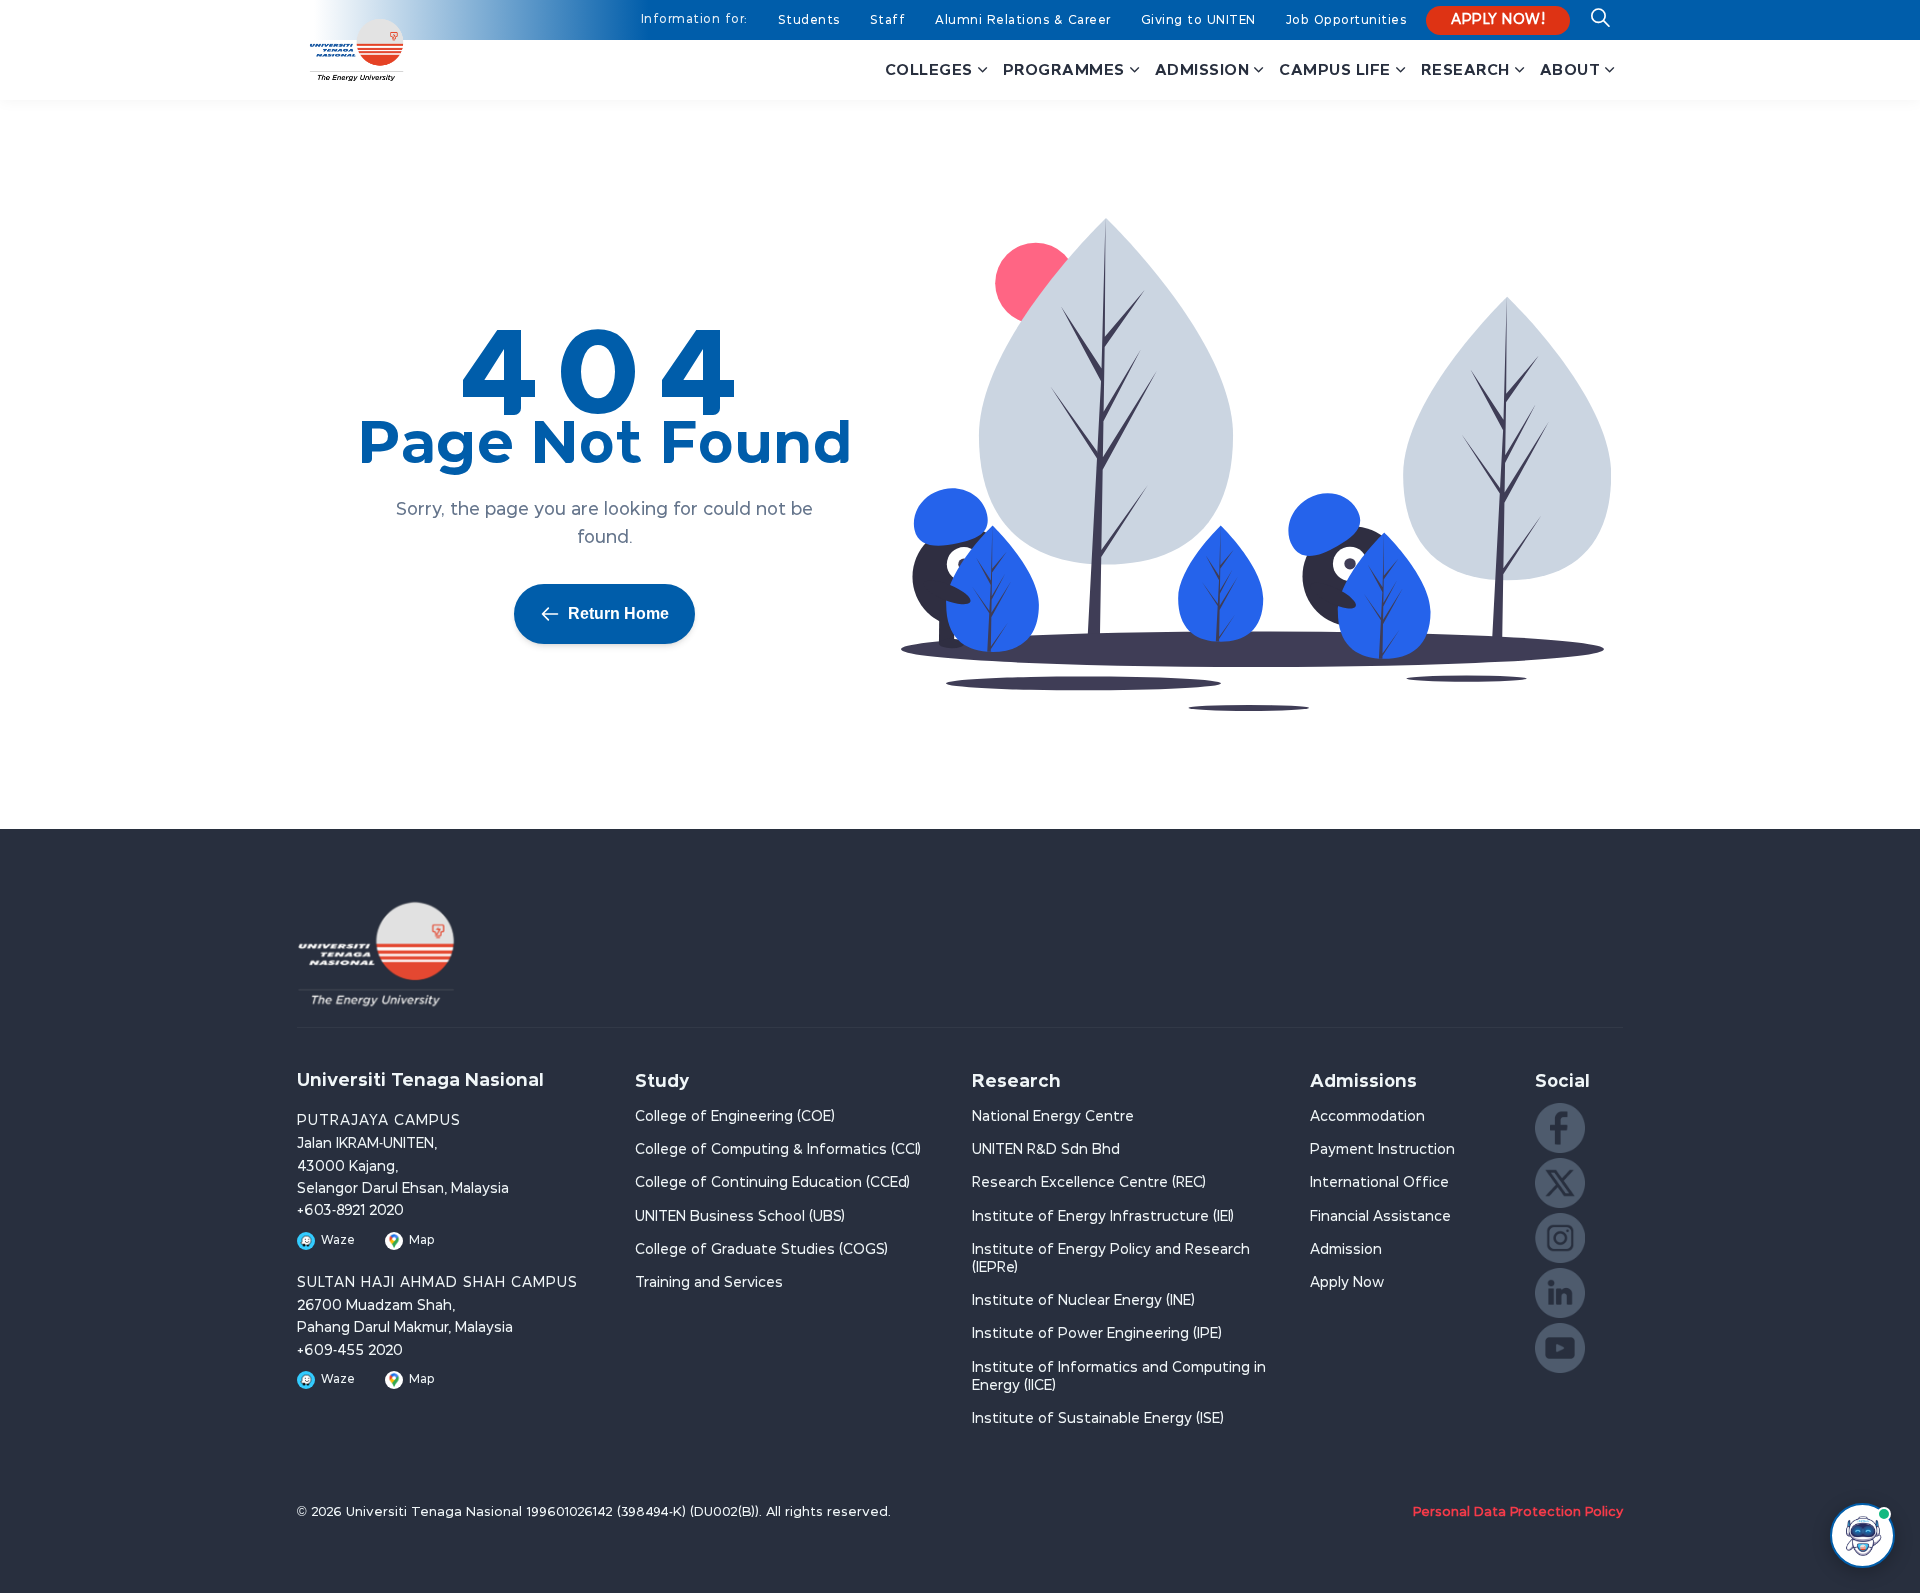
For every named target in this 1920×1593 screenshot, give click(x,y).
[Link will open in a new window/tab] (1560, 1128)
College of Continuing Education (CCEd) (772, 1183)
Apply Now (1347, 1283)
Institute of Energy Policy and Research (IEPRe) (1111, 1259)
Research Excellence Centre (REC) (1089, 1183)
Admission (1202, 69)
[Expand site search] (1600, 25)
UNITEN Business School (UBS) (740, 1217)
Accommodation (1367, 1117)
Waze (338, 1240)
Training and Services (709, 1283)
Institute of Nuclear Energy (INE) (1083, 1301)
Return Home (618, 613)
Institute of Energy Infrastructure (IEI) (1103, 1217)
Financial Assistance (1380, 1217)
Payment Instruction (1382, 1150)
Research (1465, 69)
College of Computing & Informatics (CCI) (778, 1150)
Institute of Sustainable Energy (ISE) (1098, 1419)
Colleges (929, 69)
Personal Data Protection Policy (1518, 1512)
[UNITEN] (356, 50)
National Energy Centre (1053, 1117)
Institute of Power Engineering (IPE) (1097, 1334)
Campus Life (1335, 69)
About (1570, 69)
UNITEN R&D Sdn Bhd (1046, 1150)
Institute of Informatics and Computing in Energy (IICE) (1119, 1377)
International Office (1379, 1183)
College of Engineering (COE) (735, 1117)
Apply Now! (1498, 20)
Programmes (1064, 69)
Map (422, 1240)
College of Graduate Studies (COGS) (761, 1250)
